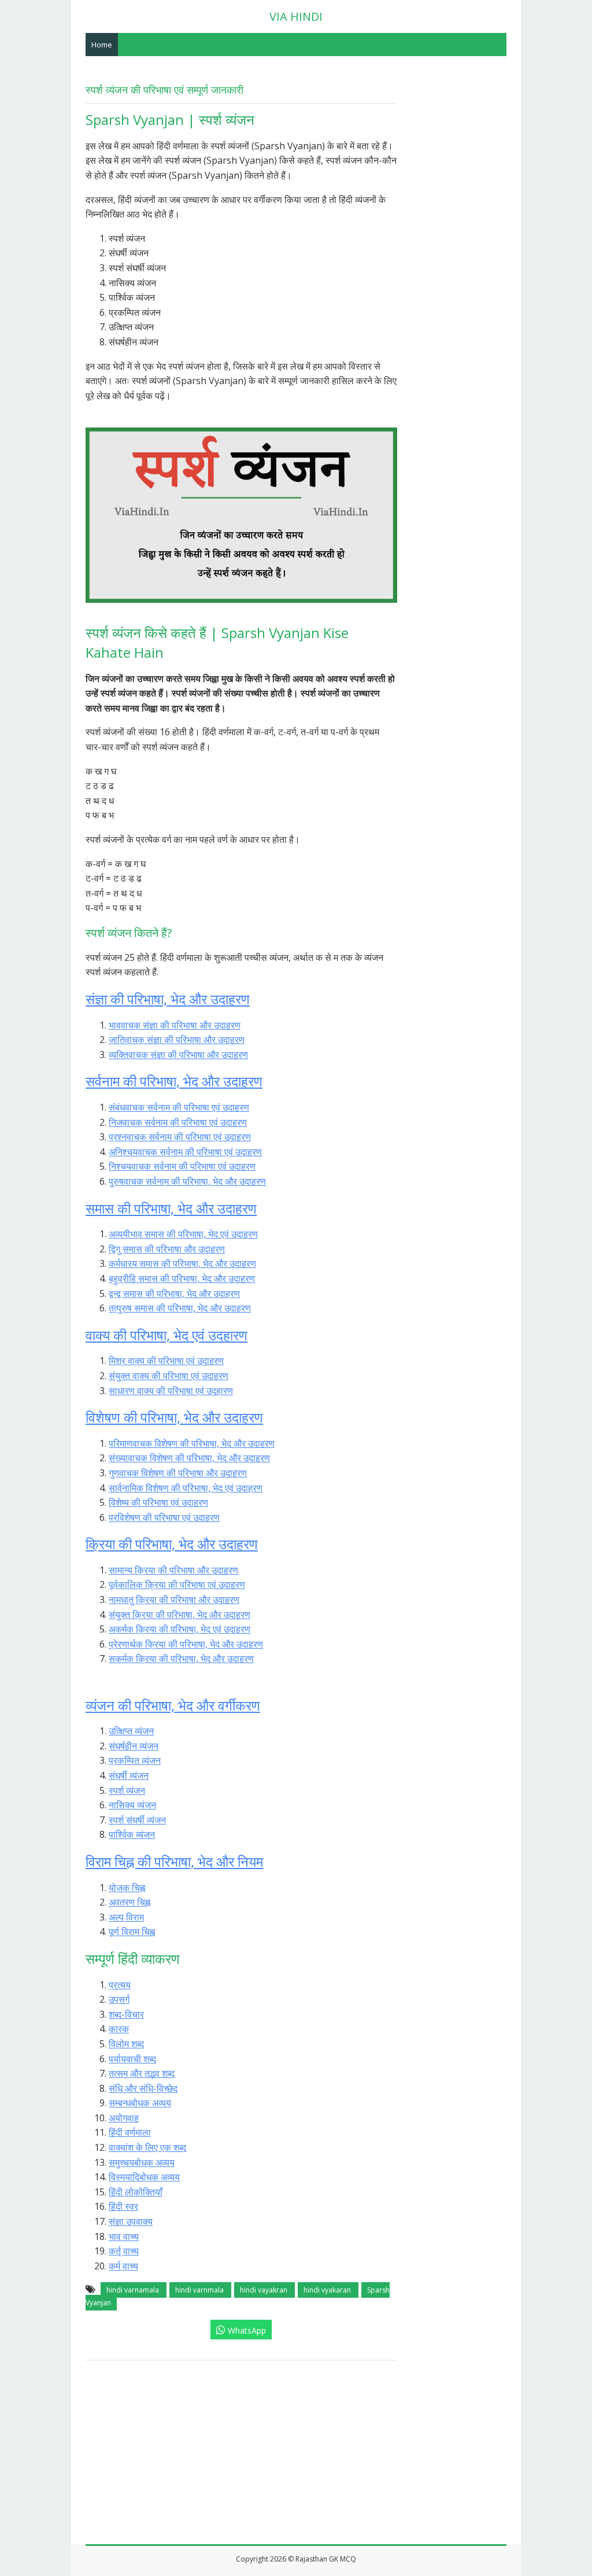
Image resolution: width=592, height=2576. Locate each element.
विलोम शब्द (126, 2044)
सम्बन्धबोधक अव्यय (140, 2103)
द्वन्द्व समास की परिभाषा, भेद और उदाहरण (174, 1293)
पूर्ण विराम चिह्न (132, 1932)
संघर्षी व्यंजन (129, 1775)
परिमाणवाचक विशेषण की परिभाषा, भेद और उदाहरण (192, 1443)
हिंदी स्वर (123, 2206)
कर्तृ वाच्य (124, 2251)
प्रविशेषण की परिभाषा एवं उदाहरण (164, 1517)
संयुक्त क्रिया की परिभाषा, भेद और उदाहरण (180, 1615)
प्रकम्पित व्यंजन (135, 1760)
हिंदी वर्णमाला (130, 2132)
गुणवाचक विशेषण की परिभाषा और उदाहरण (178, 1473)
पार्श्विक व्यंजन (132, 1834)
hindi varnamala (134, 2290)
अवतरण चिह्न (129, 1902)
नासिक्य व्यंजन (132, 1805)
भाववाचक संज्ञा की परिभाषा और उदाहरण (175, 1025)
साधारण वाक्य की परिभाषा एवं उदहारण (171, 1391)
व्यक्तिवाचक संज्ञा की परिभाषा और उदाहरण (178, 1055)
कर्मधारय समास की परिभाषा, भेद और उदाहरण (182, 1263)
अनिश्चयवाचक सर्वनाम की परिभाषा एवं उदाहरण (185, 1152)
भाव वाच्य (124, 2236)
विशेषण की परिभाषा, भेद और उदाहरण (174, 1417)
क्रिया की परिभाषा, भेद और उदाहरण (172, 1544)
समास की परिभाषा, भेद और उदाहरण (171, 1208)
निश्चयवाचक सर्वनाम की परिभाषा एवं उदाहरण (182, 1166)
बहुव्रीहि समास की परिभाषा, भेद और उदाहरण (182, 1278)
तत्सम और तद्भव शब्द (142, 2073)
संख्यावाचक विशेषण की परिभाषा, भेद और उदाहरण (189, 1458)
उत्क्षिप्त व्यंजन (131, 1731)
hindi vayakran (264, 2290)
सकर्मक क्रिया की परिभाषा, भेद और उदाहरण (181, 1659)
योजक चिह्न (127, 1888)
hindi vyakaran (328, 2290)
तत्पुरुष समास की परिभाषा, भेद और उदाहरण (180, 1308)
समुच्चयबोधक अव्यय (142, 2162)
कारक (119, 2029)
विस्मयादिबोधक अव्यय (144, 2177)
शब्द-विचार (126, 2014)
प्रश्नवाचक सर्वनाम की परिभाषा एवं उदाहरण (180, 1137)
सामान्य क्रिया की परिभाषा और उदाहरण (173, 1570)
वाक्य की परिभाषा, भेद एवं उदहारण (166, 1335)
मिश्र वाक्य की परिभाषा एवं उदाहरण (166, 1361)
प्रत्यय (120, 1985)
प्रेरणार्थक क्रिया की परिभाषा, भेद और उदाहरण (186, 1644)
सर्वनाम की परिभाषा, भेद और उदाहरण (174, 1081)
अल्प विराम (126, 1917)
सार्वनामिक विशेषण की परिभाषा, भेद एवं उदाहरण (186, 1488)
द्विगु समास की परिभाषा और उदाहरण (167, 1249)
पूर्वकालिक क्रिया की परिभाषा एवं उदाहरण (177, 1584)
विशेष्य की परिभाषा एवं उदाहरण (158, 1502)
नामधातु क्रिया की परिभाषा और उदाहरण (174, 1600)
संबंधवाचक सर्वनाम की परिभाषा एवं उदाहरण (179, 1107)
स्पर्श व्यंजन (127, 1790)
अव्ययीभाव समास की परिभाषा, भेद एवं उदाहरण (183, 1234)
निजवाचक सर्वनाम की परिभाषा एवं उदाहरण (178, 1122)
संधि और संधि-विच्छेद (143, 2088)
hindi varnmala (200, 2290)
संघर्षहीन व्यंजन (134, 1746)
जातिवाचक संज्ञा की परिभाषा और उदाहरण (177, 1040)
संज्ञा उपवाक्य (131, 2221)
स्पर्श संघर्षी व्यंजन (137, 1820)
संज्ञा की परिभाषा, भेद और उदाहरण (168, 999)
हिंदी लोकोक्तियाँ (136, 2192)
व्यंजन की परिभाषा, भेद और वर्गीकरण (173, 1705)
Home (102, 45)
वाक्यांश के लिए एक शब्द (147, 2147)
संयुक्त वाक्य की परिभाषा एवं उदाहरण (169, 1376)
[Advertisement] (296, 2456)
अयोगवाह (124, 2118)
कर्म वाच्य (123, 2266)
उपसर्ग (119, 1999)
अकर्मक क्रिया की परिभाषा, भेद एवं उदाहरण (180, 1629)
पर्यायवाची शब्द (132, 2059)
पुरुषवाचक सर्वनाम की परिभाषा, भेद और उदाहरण (187, 1181)
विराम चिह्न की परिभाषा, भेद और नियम (174, 1861)
